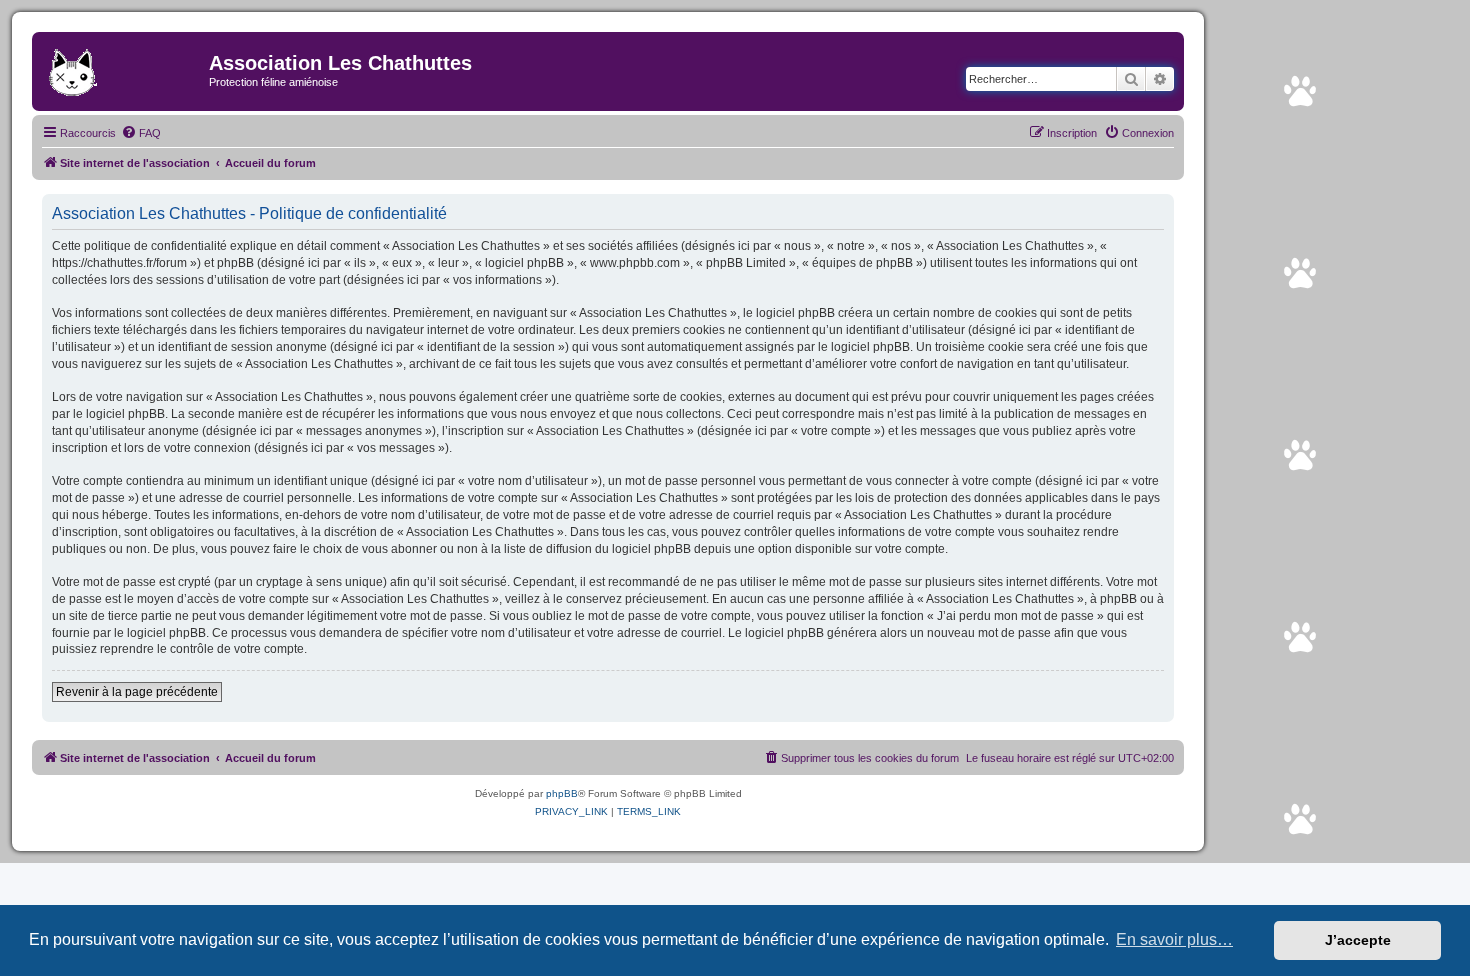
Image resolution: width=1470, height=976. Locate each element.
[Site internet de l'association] (123, 69)
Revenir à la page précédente (137, 692)
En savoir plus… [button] (1174, 939)
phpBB (562, 793)
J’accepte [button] (1358, 940)
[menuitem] (141, 133)
